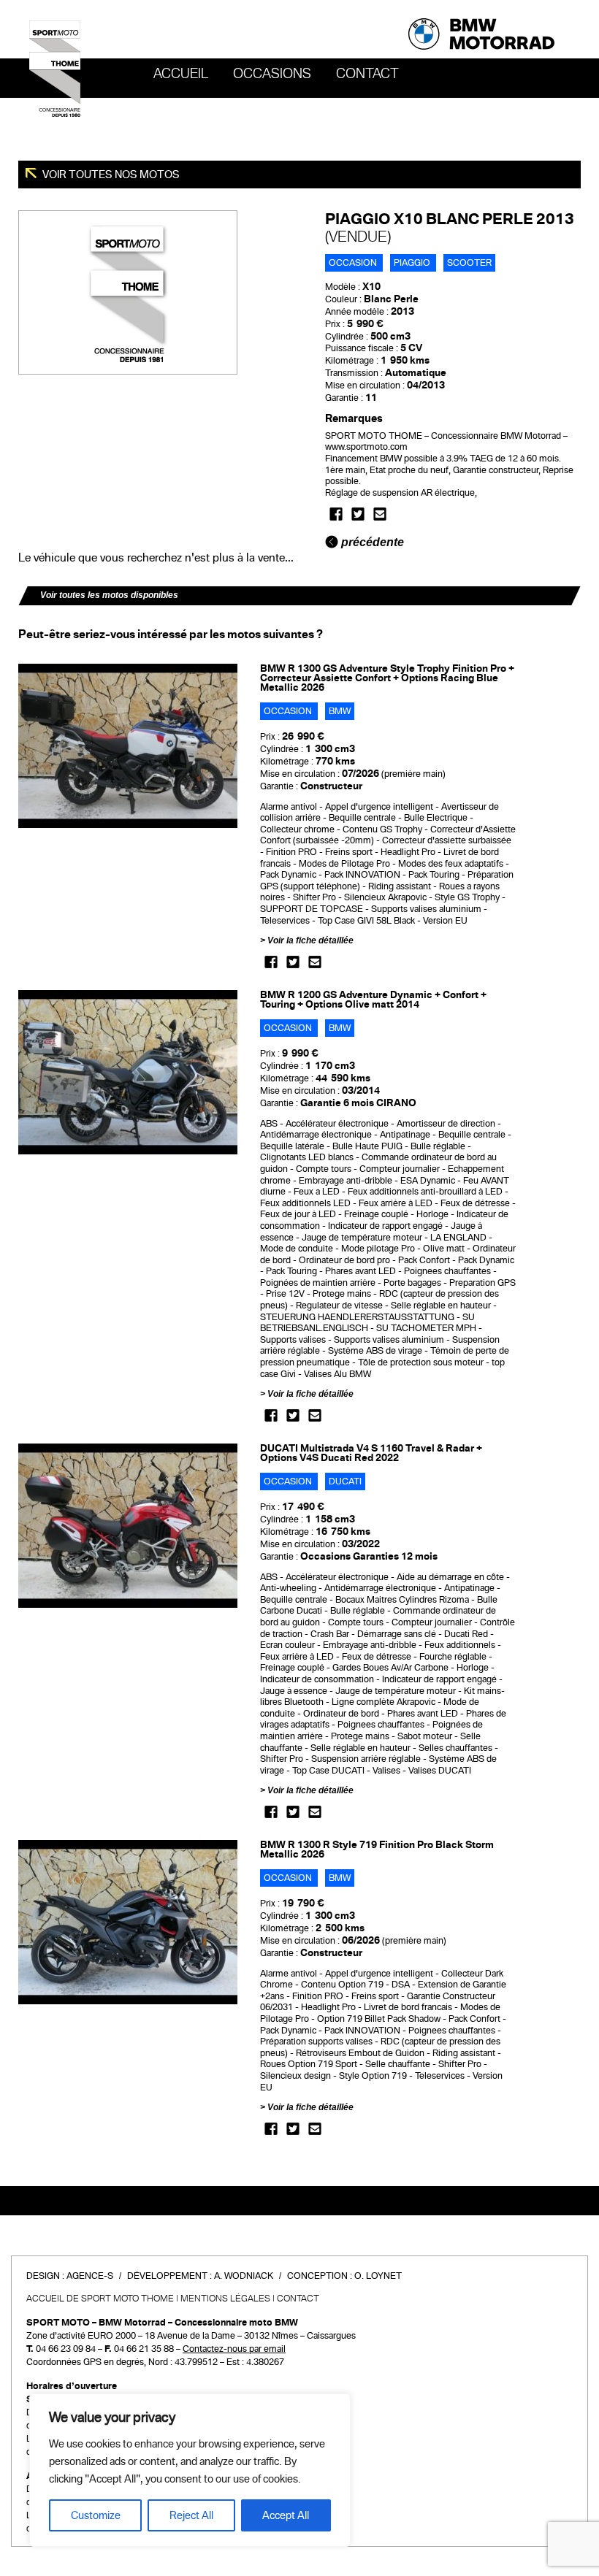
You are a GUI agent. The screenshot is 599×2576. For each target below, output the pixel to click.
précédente (371, 542)
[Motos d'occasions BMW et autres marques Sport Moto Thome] (55, 68)
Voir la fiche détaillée (310, 940)
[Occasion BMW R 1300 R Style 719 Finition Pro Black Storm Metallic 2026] (128, 1922)
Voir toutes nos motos (110, 175)
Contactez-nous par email (234, 2349)
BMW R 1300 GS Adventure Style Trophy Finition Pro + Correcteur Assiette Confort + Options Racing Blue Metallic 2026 (387, 678)
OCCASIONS (272, 74)
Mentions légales (225, 2299)
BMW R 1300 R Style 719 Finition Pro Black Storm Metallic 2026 (377, 1849)
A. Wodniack (244, 2276)
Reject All (191, 2515)
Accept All (286, 2515)
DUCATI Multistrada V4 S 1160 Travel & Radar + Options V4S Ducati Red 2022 (371, 1453)
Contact (367, 74)
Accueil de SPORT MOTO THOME (100, 2299)
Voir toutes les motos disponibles (109, 595)
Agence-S (90, 2276)
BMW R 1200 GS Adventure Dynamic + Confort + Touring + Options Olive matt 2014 (373, 1000)
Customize (96, 2515)
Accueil (181, 74)
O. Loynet (378, 2276)
